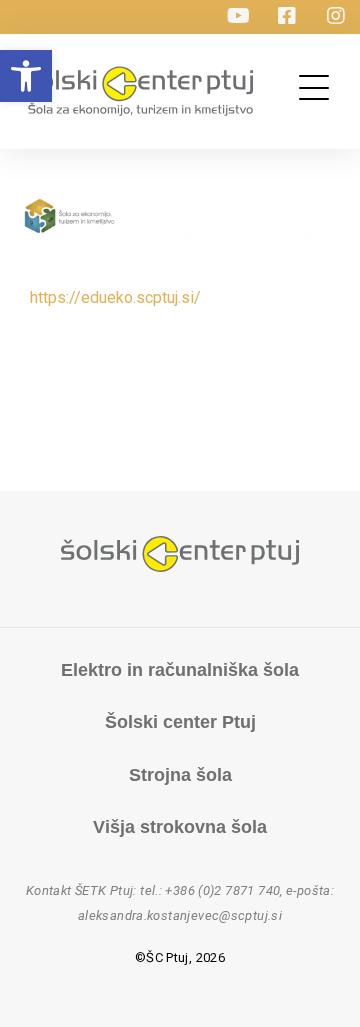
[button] (26, 76)
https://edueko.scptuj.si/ (115, 297)
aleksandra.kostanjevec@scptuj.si (180, 915)
